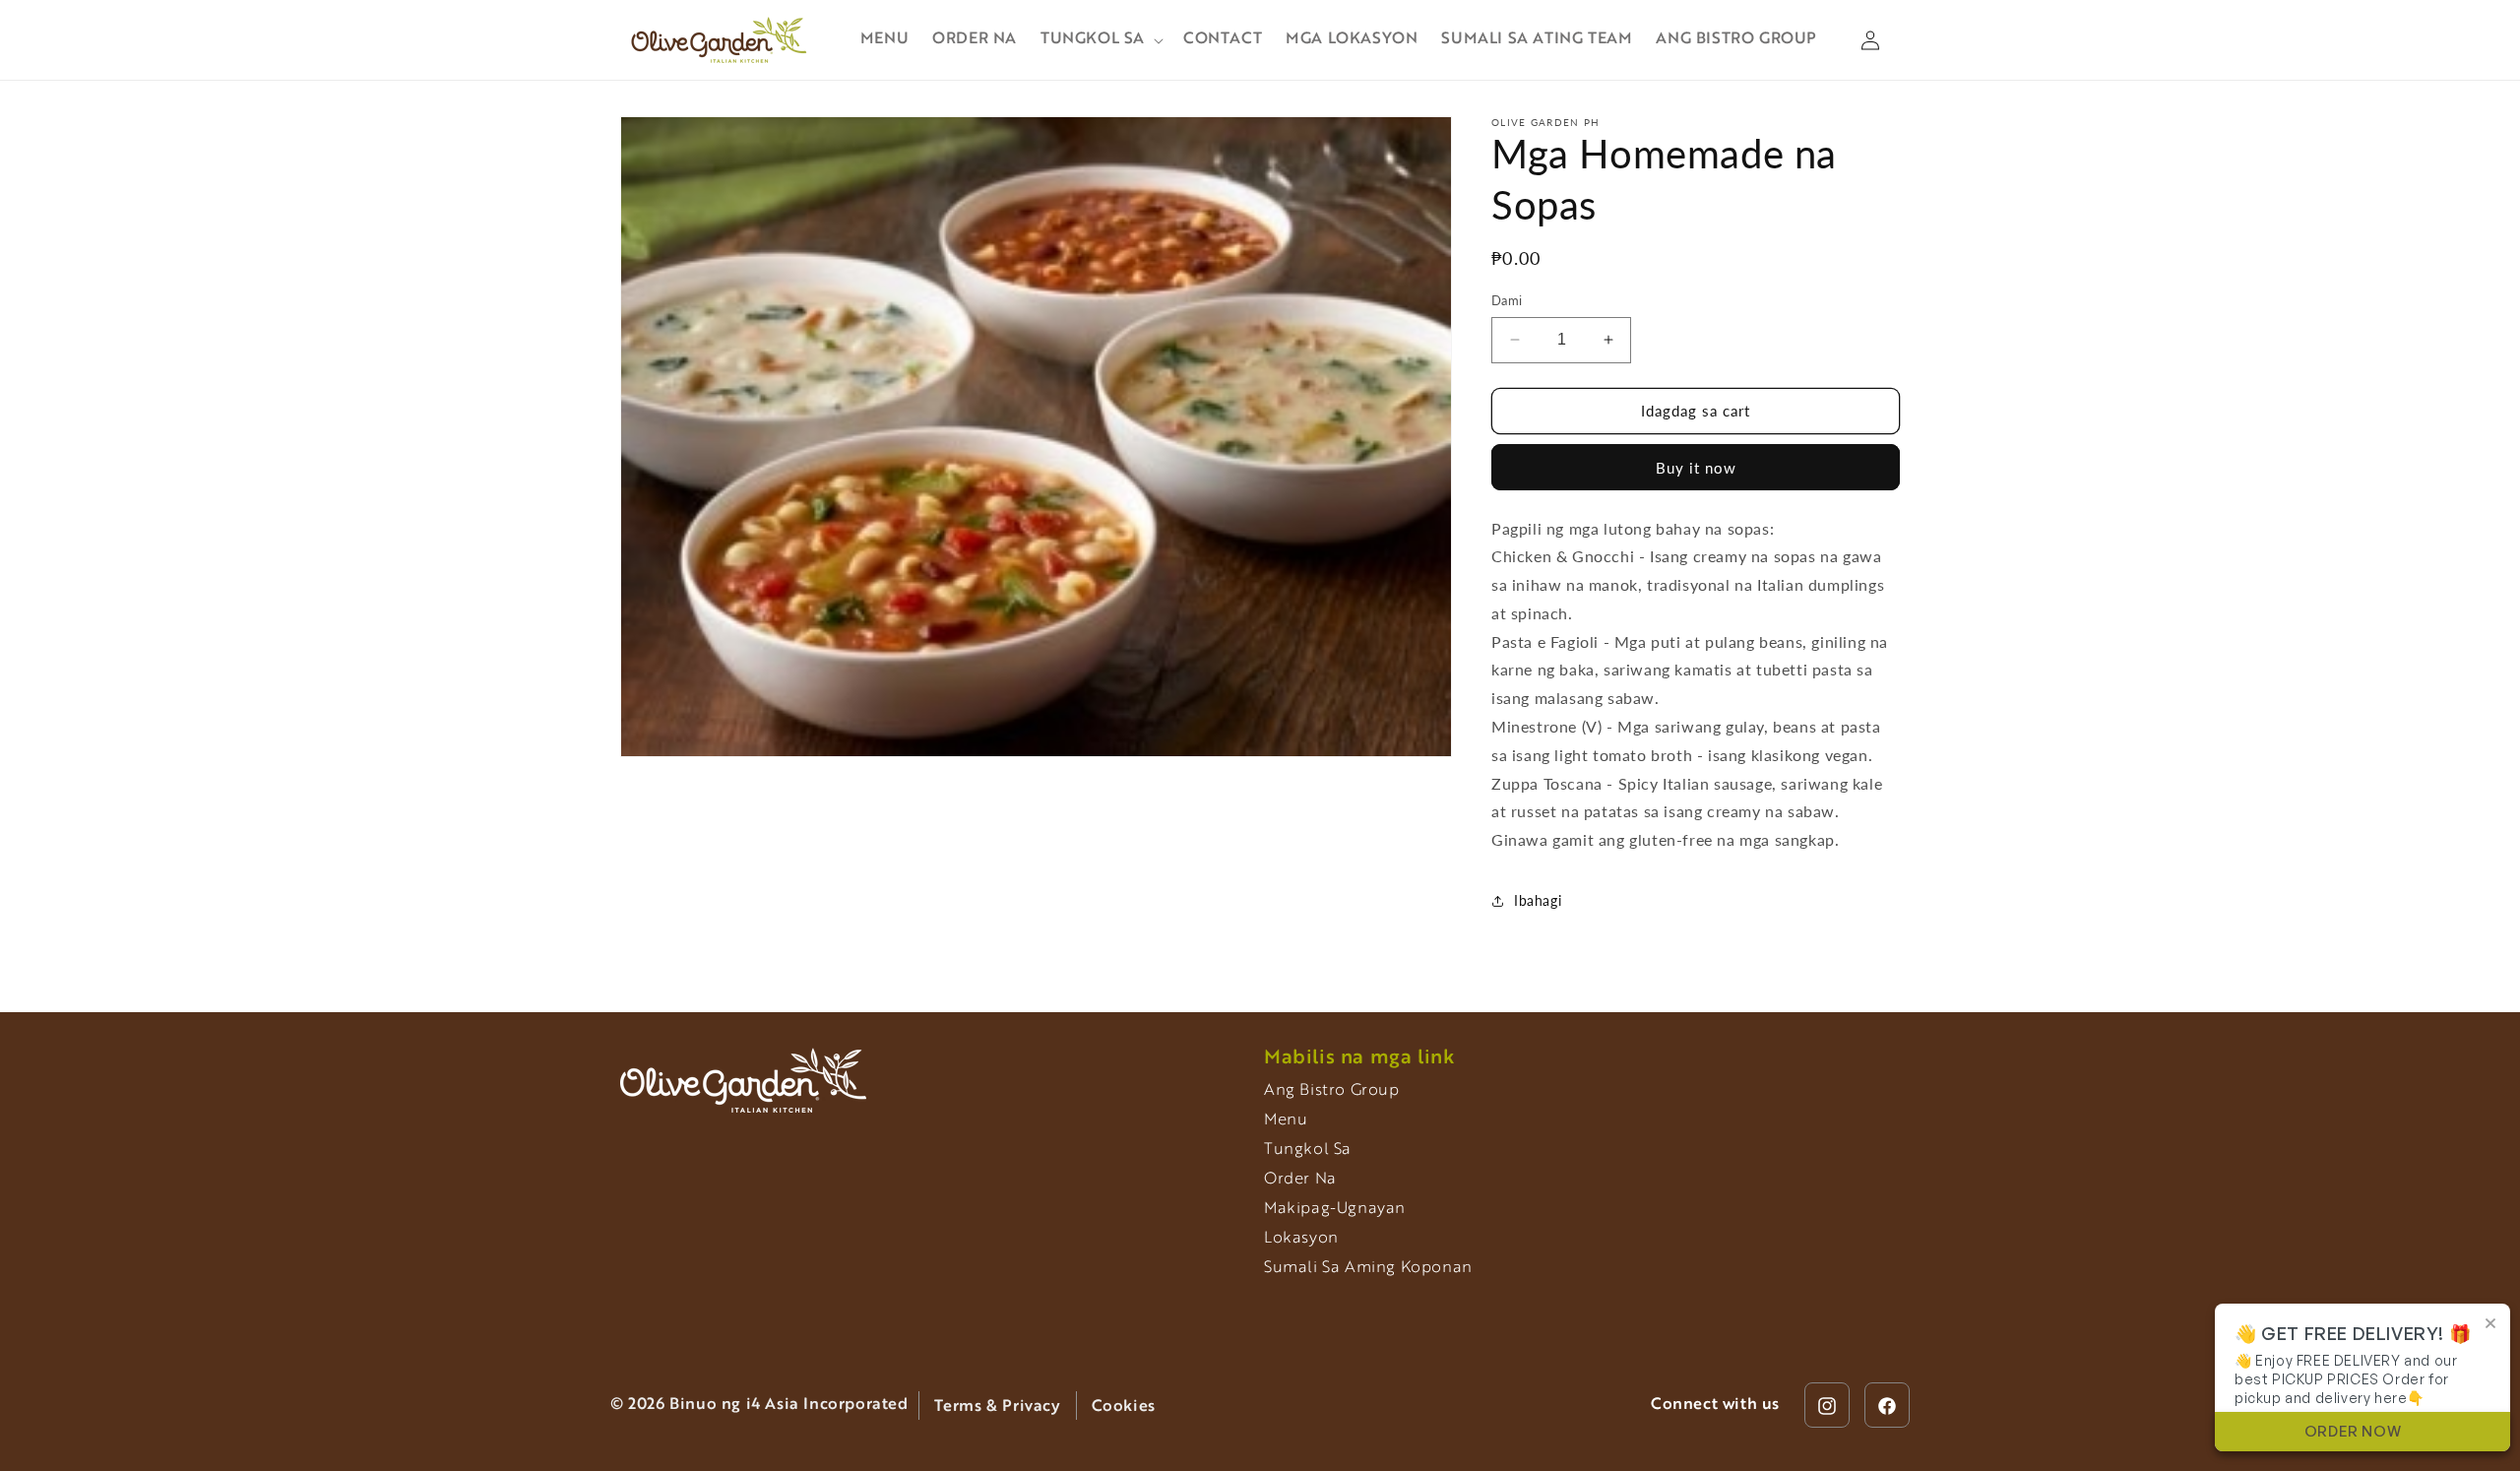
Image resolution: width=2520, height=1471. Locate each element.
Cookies (1124, 1407)
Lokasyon (1301, 1239)
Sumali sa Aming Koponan (1368, 1268)
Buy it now (1696, 468)
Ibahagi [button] (1538, 900)
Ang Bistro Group (1332, 1091)
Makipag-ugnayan (1335, 1209)
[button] (1100, 40)
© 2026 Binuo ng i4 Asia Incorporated (759, 1406)
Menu (1286, 1120)
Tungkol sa (1308, 1150)
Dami (1507, 300)
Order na (1300, 1180)
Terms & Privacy (998, 1407)
